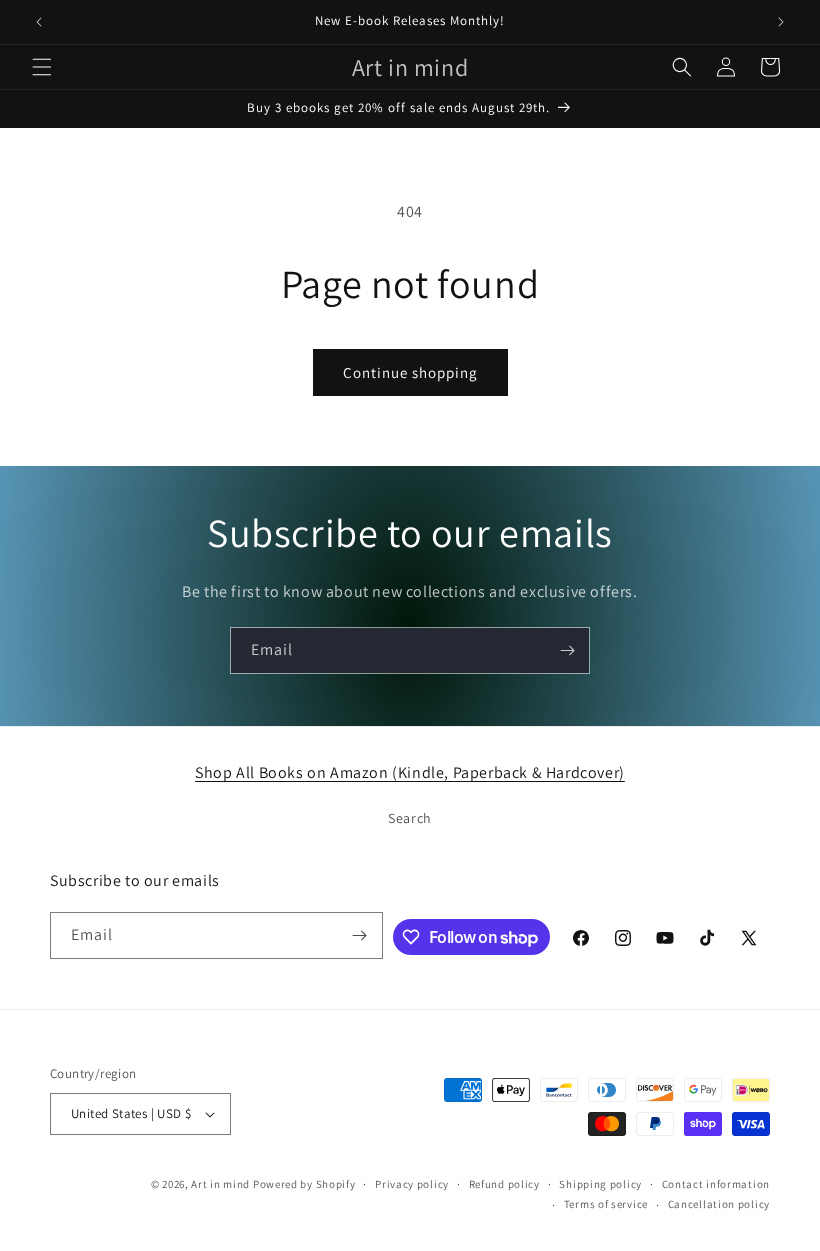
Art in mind (220, 1184)
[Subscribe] (567, 650)
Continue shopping (410, 372)
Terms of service (606, 1204)
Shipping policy (600, 1184)
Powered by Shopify (304, 1184)
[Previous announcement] (39, 22)
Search (410, 818)
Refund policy (504, 1184)
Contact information (716, 1184)
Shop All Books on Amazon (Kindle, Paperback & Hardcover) (410, 772)
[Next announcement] (781, 22)
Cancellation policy (719, 1204)
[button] (42, 67)
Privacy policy (412, 1184)
